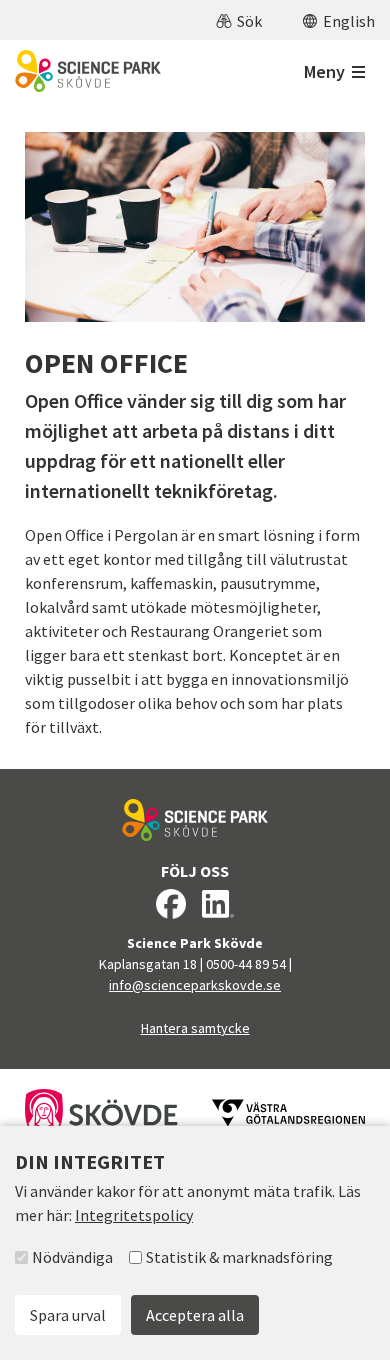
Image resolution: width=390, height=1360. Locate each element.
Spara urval (68, 1315)
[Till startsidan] (88, 71)
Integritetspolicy (134, 1215)
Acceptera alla (195, 1315)
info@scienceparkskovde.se (195, 985)
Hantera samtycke (195, 1028)
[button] (239, 20)
